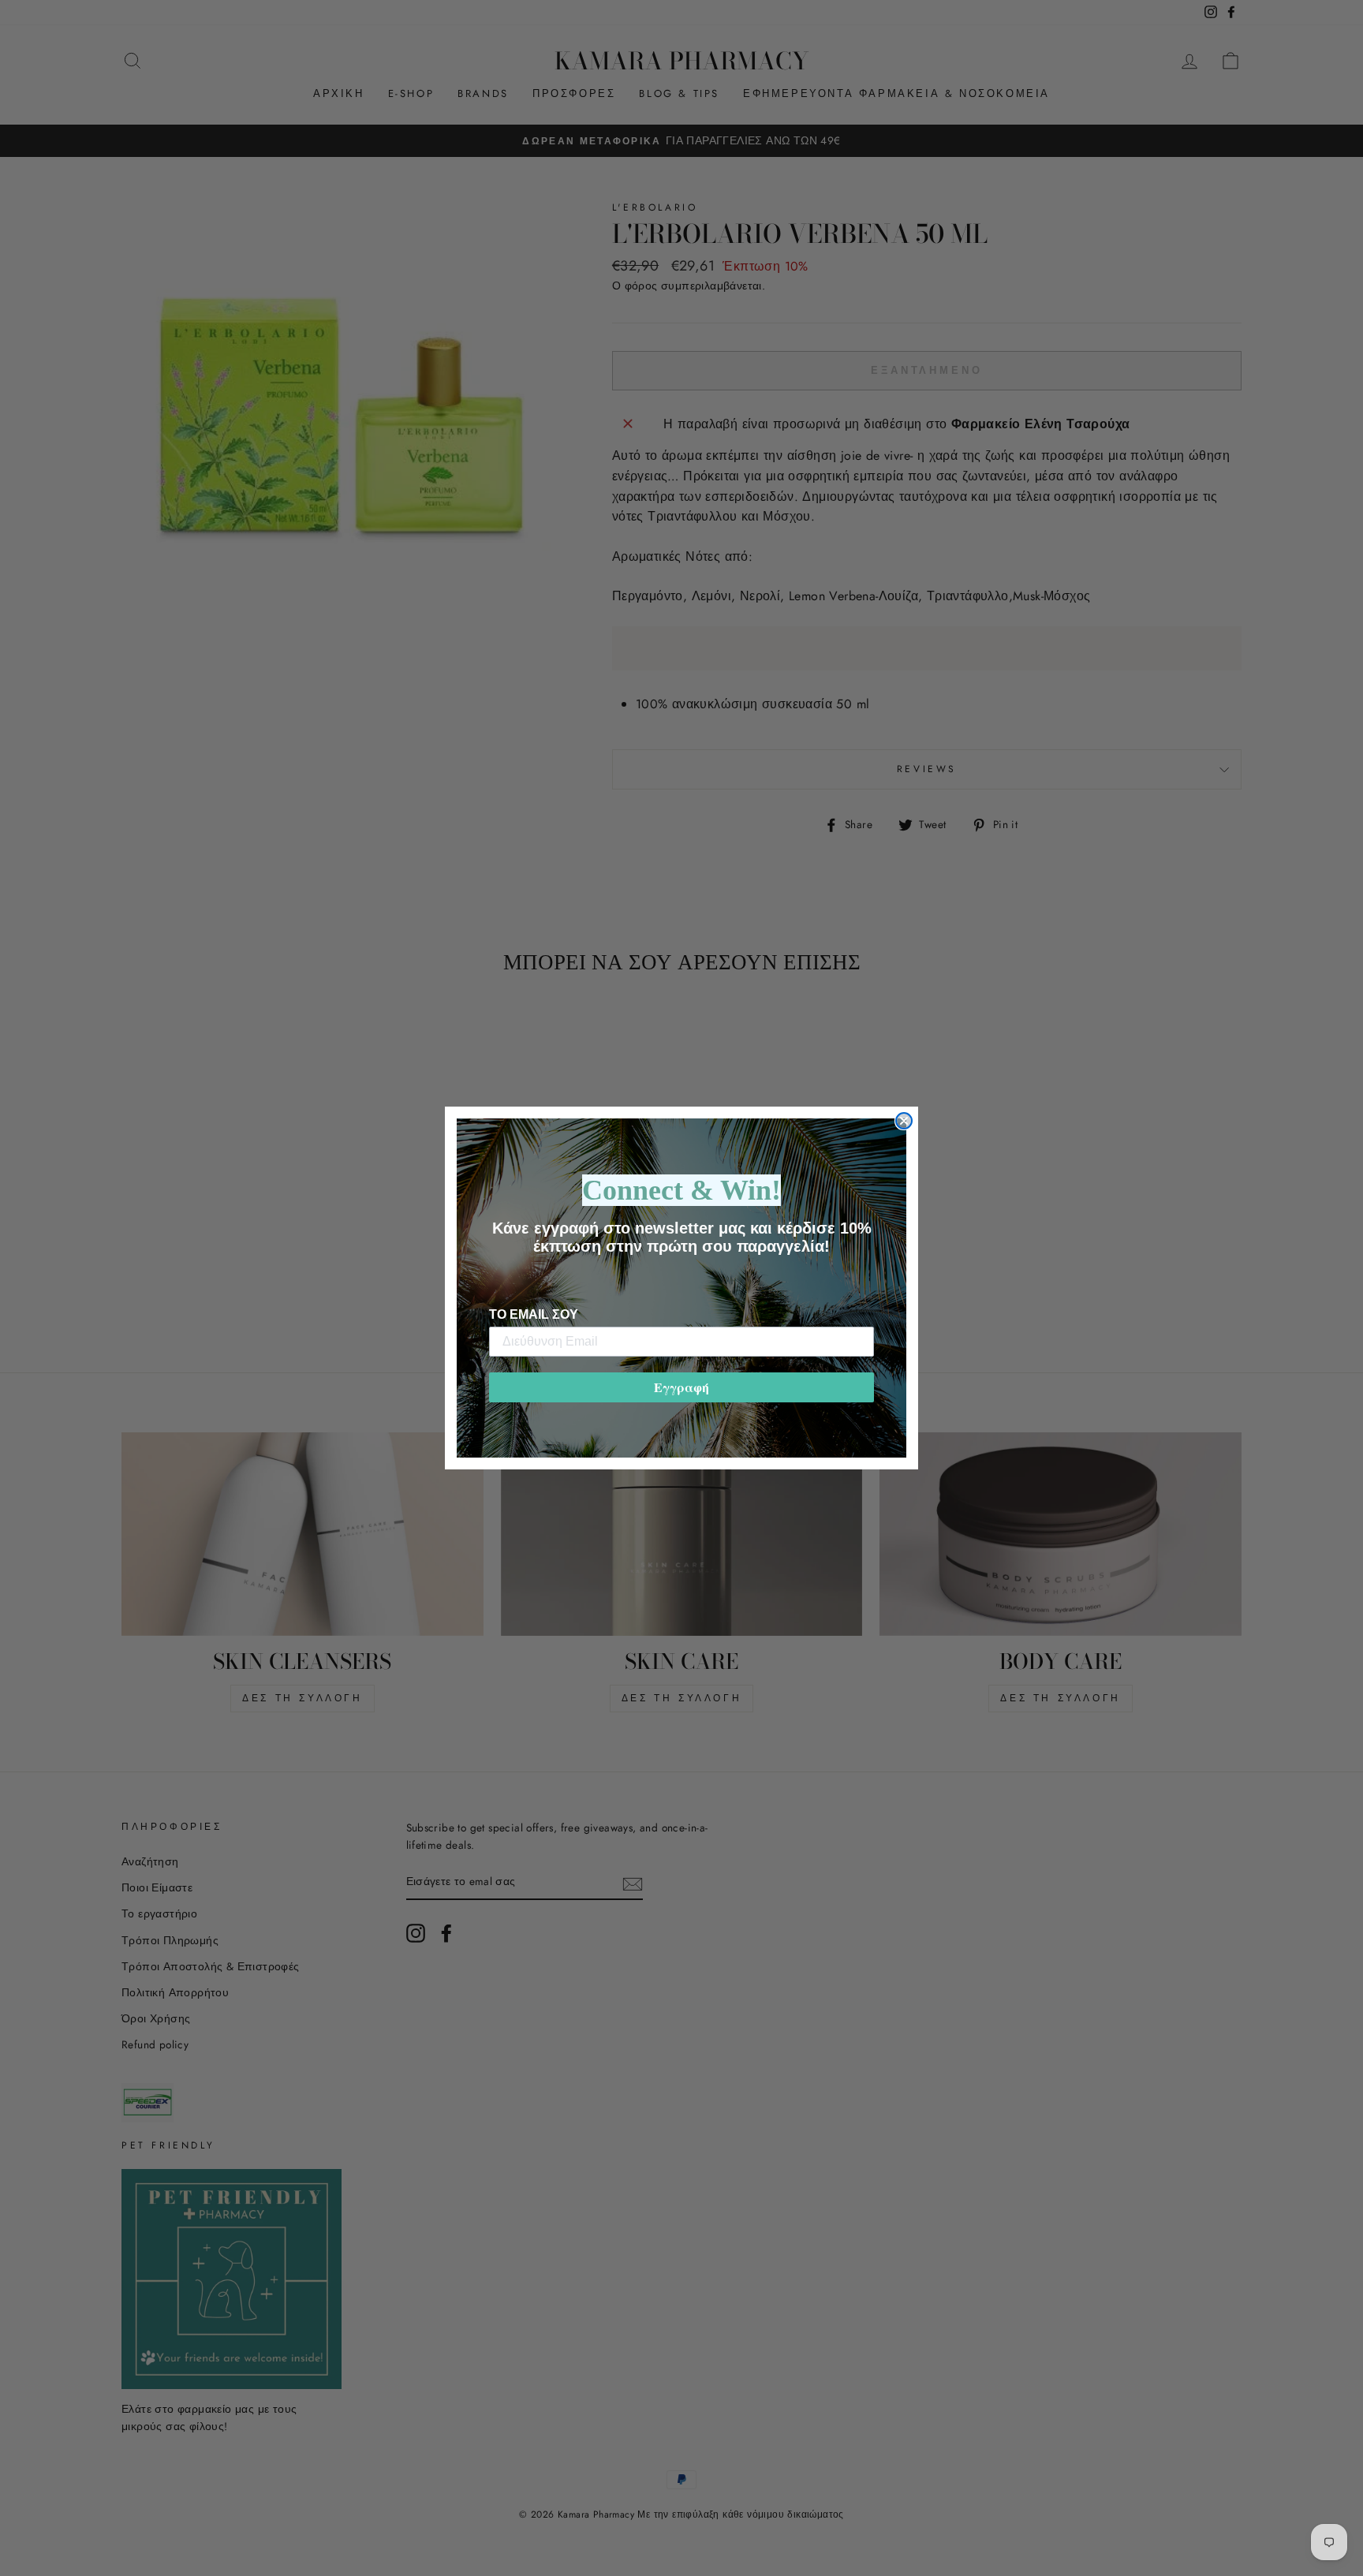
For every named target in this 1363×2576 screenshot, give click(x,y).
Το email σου (534, 1314)
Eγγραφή (681, 1387)
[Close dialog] (904, 1121)
